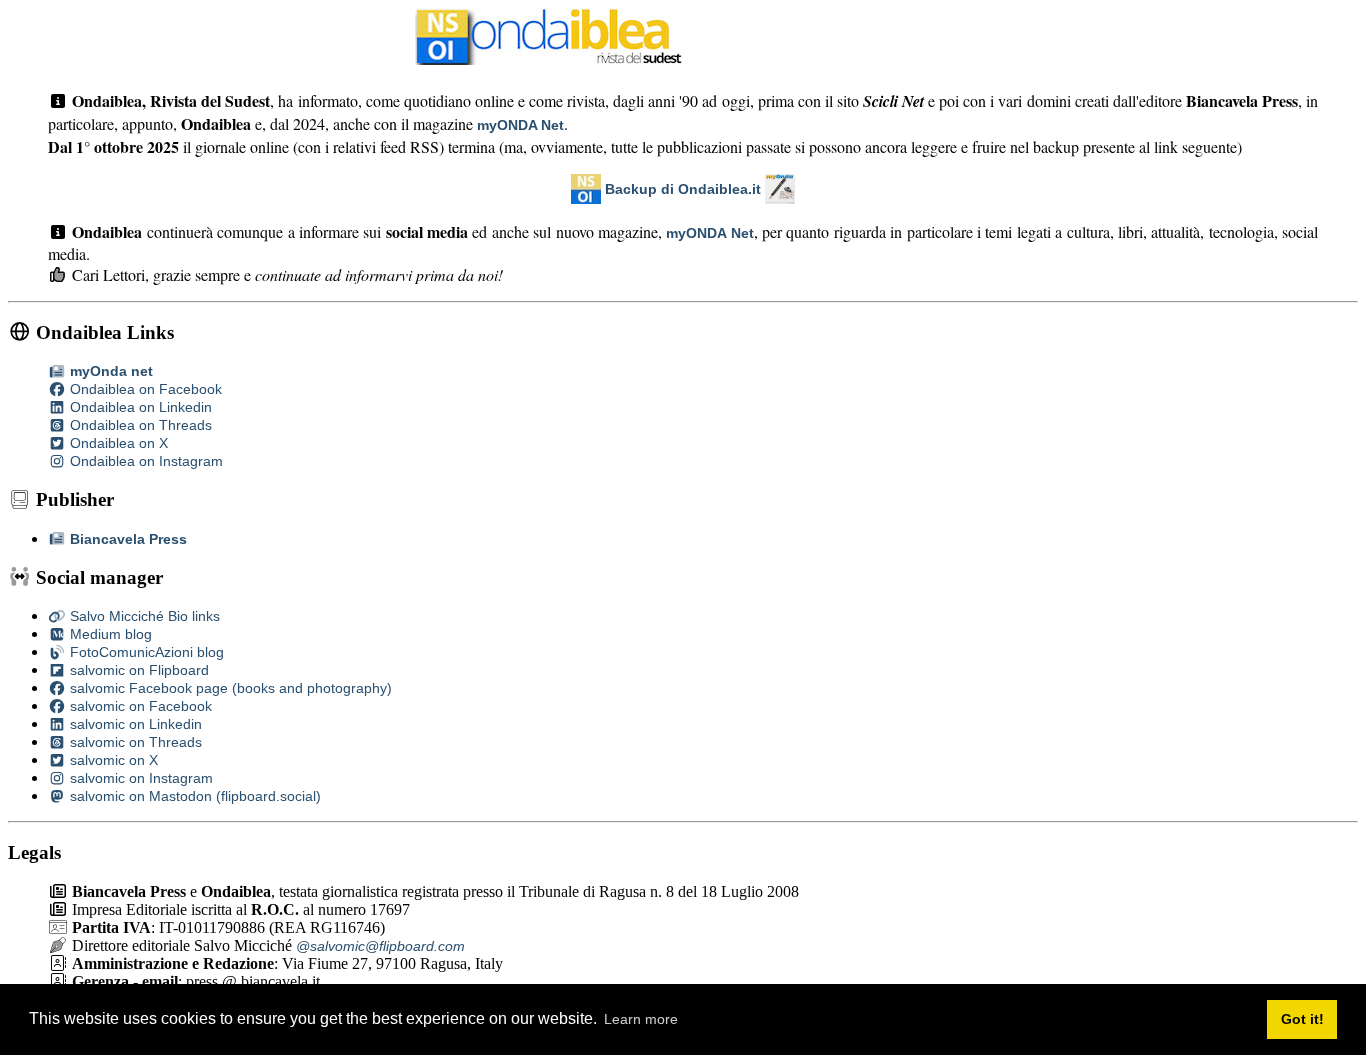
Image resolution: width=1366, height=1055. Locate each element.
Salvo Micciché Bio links (143, 616)
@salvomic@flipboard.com (380, 946)
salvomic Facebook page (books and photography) (229, 688)
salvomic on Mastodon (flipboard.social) (193, 796)
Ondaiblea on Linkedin (139, 407)
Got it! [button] (1302, 1019)
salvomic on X (112, 760)
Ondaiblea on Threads (139, 425)
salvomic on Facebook (139, 706)
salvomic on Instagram (139, 778)
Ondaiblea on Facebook (144, 389)
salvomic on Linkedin (134, 724)
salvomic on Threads (134, 742)
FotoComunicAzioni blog (145, 652)
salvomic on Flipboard (137, 670)
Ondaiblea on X (117, 443)
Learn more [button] (641, 1019)
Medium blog (109, 634)
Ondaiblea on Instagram (144, 461)
